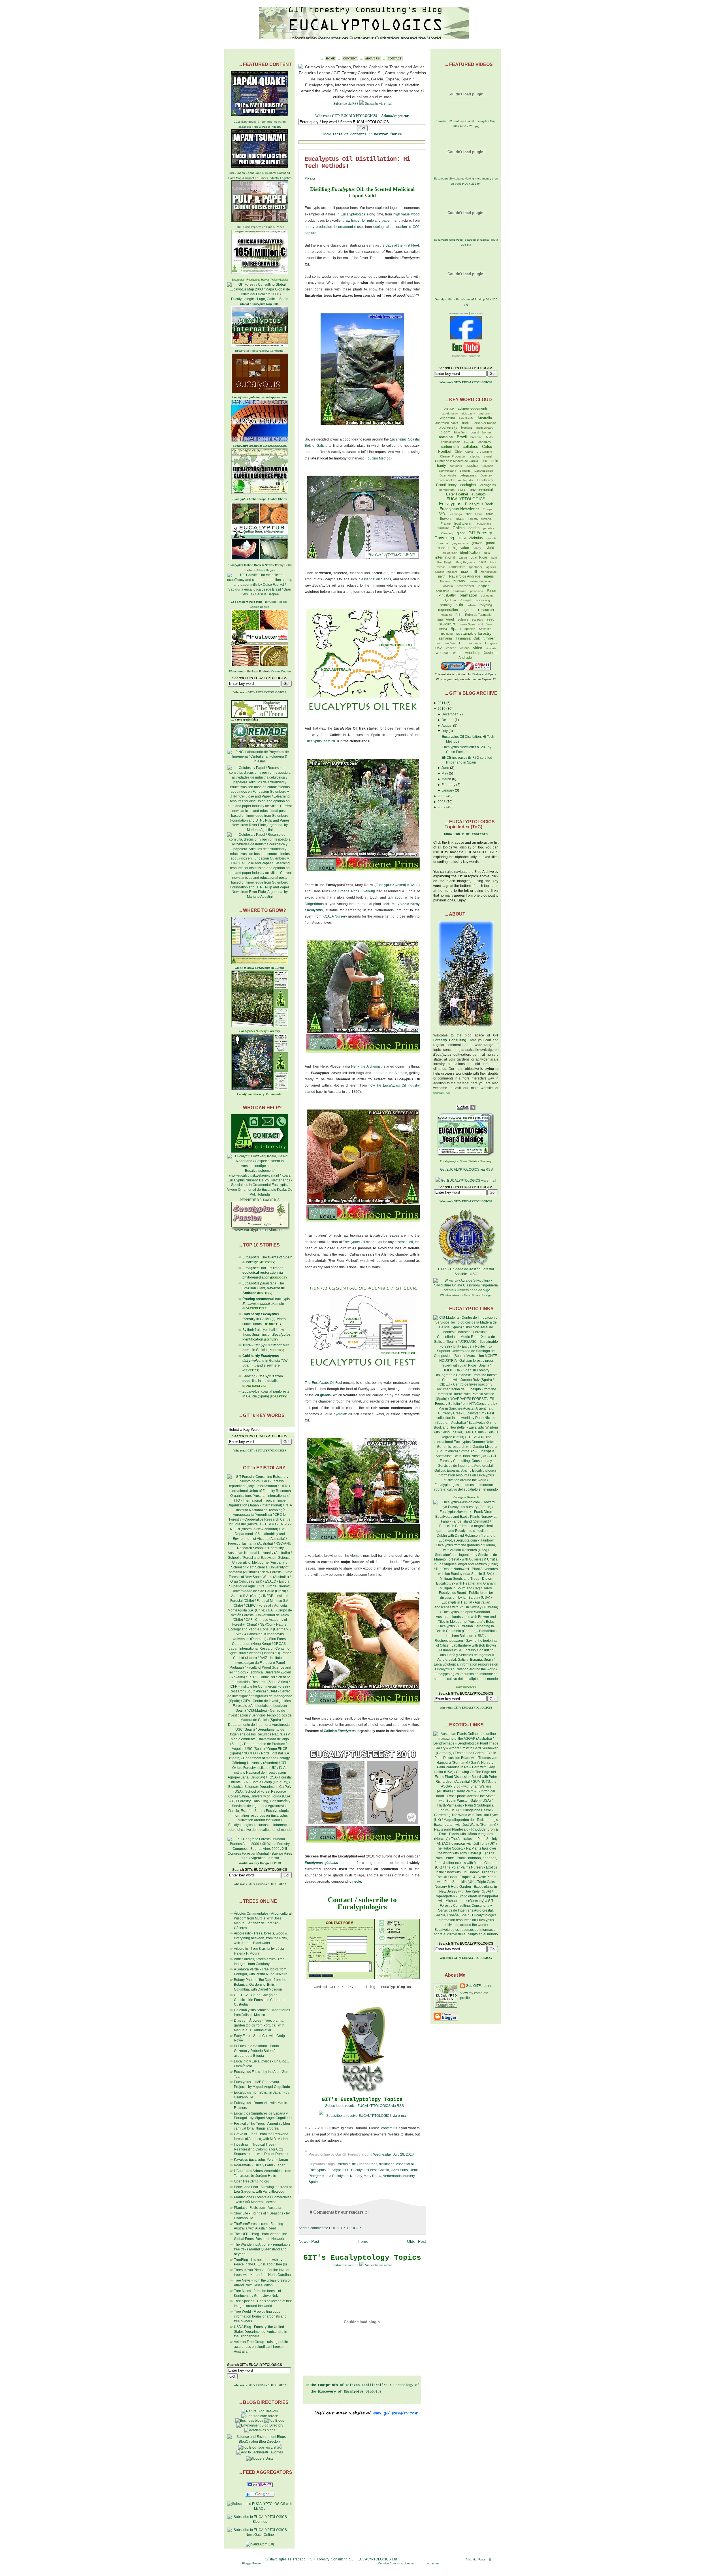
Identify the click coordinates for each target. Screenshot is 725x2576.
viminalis (491, 648)
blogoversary (485, 428)
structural (447, 634)
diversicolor (447, 480)
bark (465, 423)
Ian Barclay (449, 553)
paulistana (460, 591)
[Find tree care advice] (260, 2416)
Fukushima (484, 524)
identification (470, 553)
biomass (467, 427)
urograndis (475, 643)
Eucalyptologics (353, 214)
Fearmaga (455, 514)
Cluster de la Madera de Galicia (457, 461)
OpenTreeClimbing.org (252, 2181)
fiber (469, 514)
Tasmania (444, 638)
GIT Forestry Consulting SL (332, 2559)
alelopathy (468, 413)
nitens (489, 576)
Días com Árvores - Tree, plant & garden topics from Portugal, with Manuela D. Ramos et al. (259, 2025)
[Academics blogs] (260, 2430)
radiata (471, 605)
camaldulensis (451, 442)
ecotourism (447, 490)
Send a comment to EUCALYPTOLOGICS (330, 2228)
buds (489, 437)
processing (482, 600)
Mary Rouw (372, 2176)
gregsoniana (460, 543)
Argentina (448, 418)
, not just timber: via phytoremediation (263, 1273)
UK (461, 643)
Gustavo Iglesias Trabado (285, 2559)
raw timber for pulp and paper (368, 221)
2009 (442, 796)
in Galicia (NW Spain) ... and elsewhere (265, 1361)
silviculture (447, 624)
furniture (443, 528)
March (446, 779)
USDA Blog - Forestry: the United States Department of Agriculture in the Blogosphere (261, 2332)
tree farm (450, 643)
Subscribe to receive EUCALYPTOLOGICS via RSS (364, 2106)
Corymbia (488, 466)
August (447, 726)
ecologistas (488, 485)
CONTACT (395, 58)
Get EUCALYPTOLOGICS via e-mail (469, 1181)
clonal (488, 456)
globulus (476, 538)
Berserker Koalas (484, 423)
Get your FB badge (477, 313)
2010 (442, 709)
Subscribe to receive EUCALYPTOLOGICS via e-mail (367, 2116)
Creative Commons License (396, 2563)
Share (310, 179)
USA (439, 648)
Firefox (477, 674)
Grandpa (442, 543)
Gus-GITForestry (478, 1986)
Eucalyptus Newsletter (459, 509)
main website (482, 1088)
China (469, 452)
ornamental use (350, 227)
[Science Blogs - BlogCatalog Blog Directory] (260, 2442)
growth (477, 543)
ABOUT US (372, 58)
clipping (475, 456)
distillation (387, 2164)
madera (452, 572)
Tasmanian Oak (468, 638)
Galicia (384, 2170)
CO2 (485, 461)
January (448, 790)
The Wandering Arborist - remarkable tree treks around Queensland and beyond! (262, 2249)
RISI (458, 615)
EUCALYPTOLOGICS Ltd (378, 2559)
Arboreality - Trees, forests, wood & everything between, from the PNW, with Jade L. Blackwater (261, 1938)
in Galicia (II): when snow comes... (264, 1319)
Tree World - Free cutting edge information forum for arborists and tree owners (260, 2316)
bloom (445, 432)
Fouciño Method (378, 458)
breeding (476, 437)
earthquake (466, 480)
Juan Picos (479, 557)
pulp (459, 605)
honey (477, 548)
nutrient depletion (480, 581)
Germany (447, 533)
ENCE (462, 490)
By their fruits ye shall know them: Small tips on (266, 1335)
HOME (330, 58)
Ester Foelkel (457, 494)
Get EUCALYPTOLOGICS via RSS (466, 1170)
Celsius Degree (266, 570)
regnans (468, 610)
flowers (446, 519)
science (463, 619)
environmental (481, 490)
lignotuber (475, 567)
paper (484, 586)
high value (461, 548)
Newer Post (309, 2241)
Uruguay (491, 643)
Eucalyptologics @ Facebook (459, 313)
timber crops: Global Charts (268, 499)
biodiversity (448, 427)
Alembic (401, 1073)
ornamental (466, 586)
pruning (446, 605)
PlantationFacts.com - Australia (258, 2208)
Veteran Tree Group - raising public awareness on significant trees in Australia (261, 2347)
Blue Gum (460, 432)
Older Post (416, 2241)
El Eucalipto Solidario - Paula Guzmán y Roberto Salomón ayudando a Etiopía (256, 2051)
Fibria (479, 514)
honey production (318, 227)
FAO (442, 514)
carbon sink (450, 447)
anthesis (484, 413)
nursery (409, 2176)
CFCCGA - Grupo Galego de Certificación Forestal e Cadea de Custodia (260, 2000)
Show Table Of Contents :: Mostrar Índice (362, 134)
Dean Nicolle (448, 475)
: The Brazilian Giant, (264, 1288)
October (448, 720)
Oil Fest (327, 1383)
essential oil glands (376, 579)
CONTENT (350, 58)
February (448, 785)
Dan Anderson (484, 471)
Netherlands (392, 2176)
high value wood (407, 214)
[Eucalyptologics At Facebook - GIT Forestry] (466, 338)
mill (474, 572)
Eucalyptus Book (479, 504)
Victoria (464, 648)
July (445, 731)
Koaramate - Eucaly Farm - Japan (260, 2165)
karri (494, 558)
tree (437, 643)
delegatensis (468, 475)
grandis (491, 538)
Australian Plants (447, 423)
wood (457, 653)
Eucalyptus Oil (338, 2170)
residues (446, 615)
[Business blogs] (249, 2421)
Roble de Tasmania (478, 615)
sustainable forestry (474, 633)
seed (491, 619)
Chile (458, 452)
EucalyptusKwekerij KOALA (397, 885)
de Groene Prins (365, 2164)
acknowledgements (473, 409)
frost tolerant (464, 523)
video (478, 648)
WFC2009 (443, 653)
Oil (354, 1242)
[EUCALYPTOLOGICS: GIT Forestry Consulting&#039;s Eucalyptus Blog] (260, 2486)
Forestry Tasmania (480, 519)
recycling (486, 605)
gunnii (491, 543)
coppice (472, 466)
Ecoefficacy (485, 480)
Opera (492, 674)
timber (489, 638)
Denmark (486, 475)
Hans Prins (399, 2170)
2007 (442, 807)
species (470, 629)
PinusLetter (447, 595)
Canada (469, 442)
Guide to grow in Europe (260, 968)
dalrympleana (447, 471)
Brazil (462, 437)
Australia (485, 418)
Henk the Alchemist (366, 1066)
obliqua (448, 586)
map (464, 572)
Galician (331, 1731)
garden (474, 528)
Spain (313, 2182)
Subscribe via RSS (346, 104)
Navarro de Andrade (465, 576)
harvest (443, 548)
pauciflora (443, 591)
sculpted (478, 620)
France (446, 523)
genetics (489, 528)
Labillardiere (457, 567)
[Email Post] (415, 2154)
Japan (463, 558)
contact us (389, 2128)
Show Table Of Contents (466, 834)
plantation (468, 595)
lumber (439, 572)
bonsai (487, 432)
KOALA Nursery (335, 916)
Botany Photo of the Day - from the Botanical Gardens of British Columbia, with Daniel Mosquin (260, 1985)
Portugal (465, 600)
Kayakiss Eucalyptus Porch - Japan (261, 2160)
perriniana (477, 591)
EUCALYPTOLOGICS (466, 499)
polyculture (449, 600)
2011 (442, 703)
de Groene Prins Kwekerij (353, 891)
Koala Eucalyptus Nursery (342, 2176)
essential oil (404, 1242)
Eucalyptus (317, 2170)
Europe (488, 509)
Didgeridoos (314, 904)
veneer (451, 648)
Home (363, 2241)
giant (461, 533)
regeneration (448, 610)
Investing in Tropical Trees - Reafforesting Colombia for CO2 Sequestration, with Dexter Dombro (261, 2149)
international (445, 557)
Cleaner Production (453, 456)
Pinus (491, 591)
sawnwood (446, 619)
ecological (468, 485)
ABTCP (449, 409)
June (445, 768)
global (462, 538)
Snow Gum (467, 624)
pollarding (487, 596)
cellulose (471, 446)
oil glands (323, 1395)
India (487, 553)
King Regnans (466, 562)
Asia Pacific (466, 418)
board (475, 432)
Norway (445, 581)
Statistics (485, 629)
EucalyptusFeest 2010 (322, 741)
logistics (491, 567)
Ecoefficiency (446, 485)
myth (442, 576)
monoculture (489, 572)
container (456, 466)
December (450, 714)
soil (480, 624)
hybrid (489, 548)
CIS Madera (484, 452)
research (486, 610)
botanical (446, 437)
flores (490, 514)
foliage (460, 519)
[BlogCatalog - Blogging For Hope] (260, 2459)
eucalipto (479, 494)
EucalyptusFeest (364, 2170)
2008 (442, 802)
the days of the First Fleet (399, 245)
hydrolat (340, 1414)
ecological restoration (390, 227)
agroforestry (450, 413)
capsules (485, 442)
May (445, 773)
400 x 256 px (470, 126)
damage (465, 471)
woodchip (473, 653)
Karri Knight (445, 562)
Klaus (482, 562)
